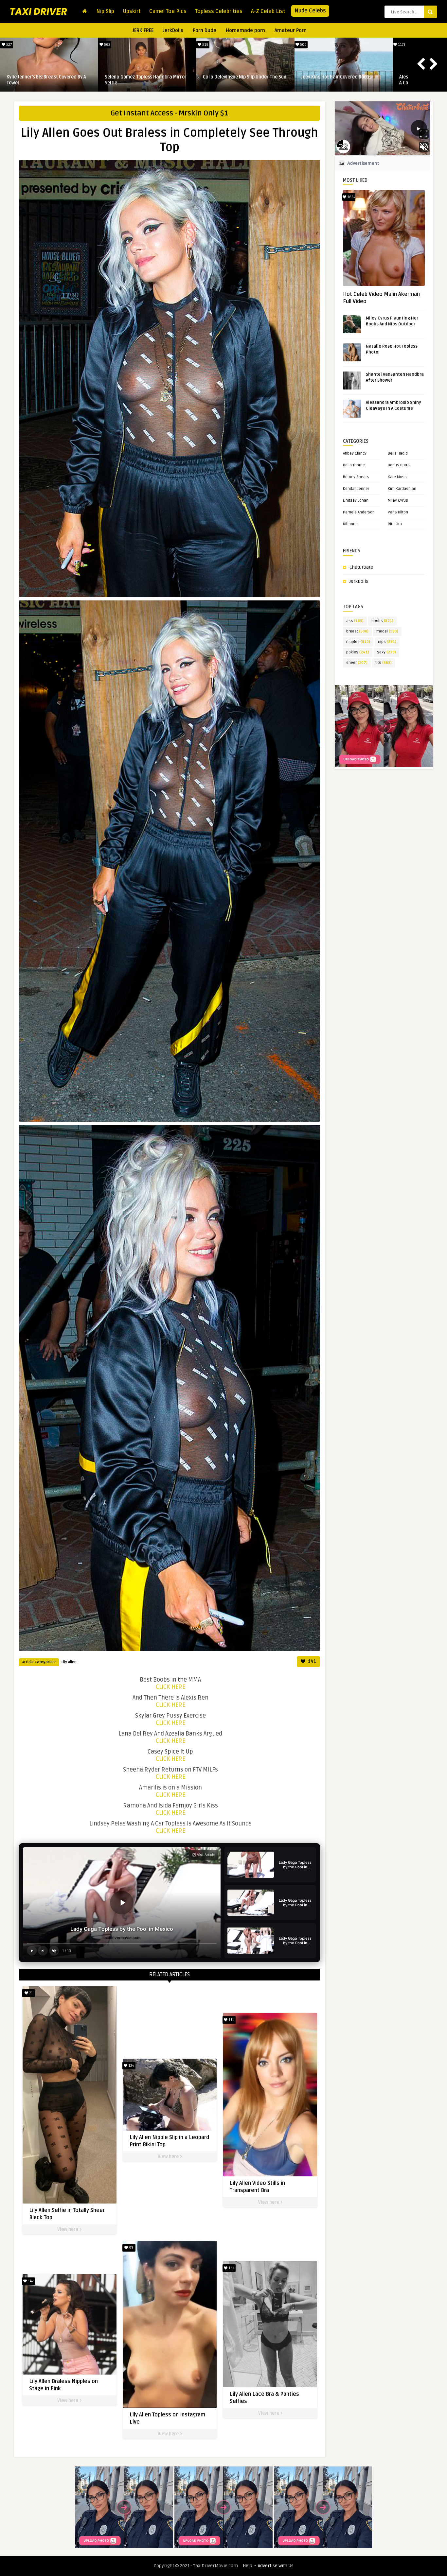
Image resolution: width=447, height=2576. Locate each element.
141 (312, 1661)
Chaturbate (361, 567)
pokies (358, 652)
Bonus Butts (399, 465)
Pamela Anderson (359, 512)
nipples (358, 642)
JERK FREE (143, 30)
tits (384, 663)
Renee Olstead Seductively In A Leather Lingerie (49, 80)
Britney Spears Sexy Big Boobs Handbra (245, 77)
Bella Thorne (354, 465)
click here (170, 1687)
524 (303, 45)
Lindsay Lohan (356, 501)
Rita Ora (395, 524)
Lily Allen (69, 1662)
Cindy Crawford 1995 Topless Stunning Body (145, 80)
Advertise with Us (276, 2566)
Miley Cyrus (398, 501)
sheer (357, 663)
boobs (382, 621)
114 (231, 2020)
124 (131, 2066)
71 (30, 1993)
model (387, 631)
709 (205, 45)
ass (355, 621)
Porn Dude (205, 30)
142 (30, 2281)
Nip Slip (105, 11)
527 (401, 45)
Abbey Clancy (355, 453)
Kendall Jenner (356, 489)
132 (231, 2268)
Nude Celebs (310, 11)
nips (387, 642)
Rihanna (350, 524)
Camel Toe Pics (168, 11)
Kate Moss (397, 477)
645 (9, 45)
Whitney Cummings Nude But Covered (340, 77)
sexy (386, 652)
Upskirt (132, 11)
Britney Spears (356, 477)
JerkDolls (173, 30)
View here (68, 2230)
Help (248, 2566)
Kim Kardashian (402, 489)
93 (131, 2248)
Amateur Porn (291, 30)
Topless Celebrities (219, 11)
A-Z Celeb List (268, 11)
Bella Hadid (398, 453)
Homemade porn (245, 30)
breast (357, 631)
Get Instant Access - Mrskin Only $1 (170, 113)
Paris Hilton (398, 512)
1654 (351, 197)
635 (107, 45)
